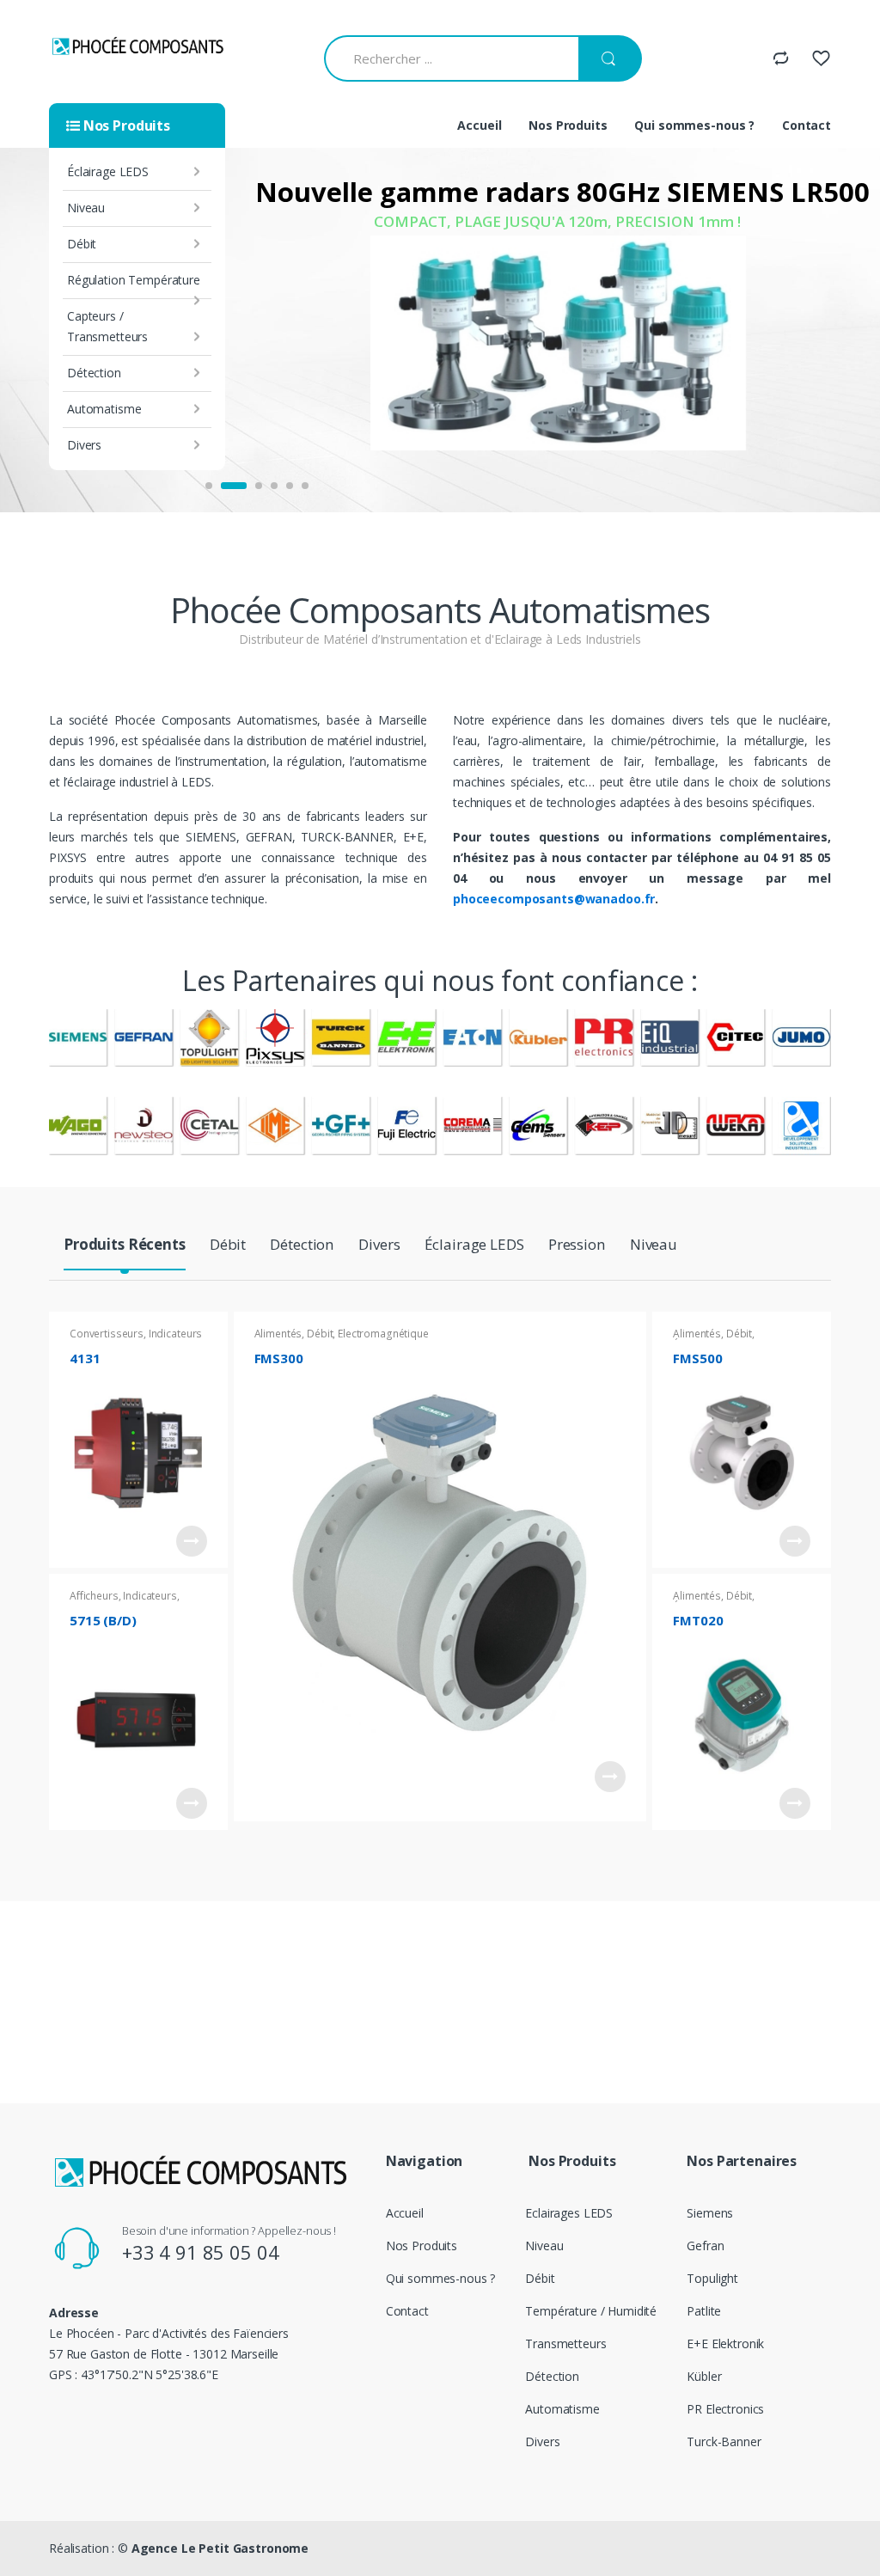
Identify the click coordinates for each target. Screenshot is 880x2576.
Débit (82, 244)
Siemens (710, 2213)
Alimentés (278, 1334)
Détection (94, 373)
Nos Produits (568, 125)
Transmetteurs (565, 2343)
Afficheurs (94, 1596)
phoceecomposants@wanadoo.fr (554, 899)
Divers (84, 445)
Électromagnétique (383, 1334)
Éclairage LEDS (108, 171)
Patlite (704, 2311)
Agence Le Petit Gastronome (220, 2548)
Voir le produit (192, 1541)
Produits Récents (125, 1245)
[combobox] (451, 58)
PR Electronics (725, 2409)
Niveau (86, 208)
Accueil (479, 125)
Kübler (704, 2376)
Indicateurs (150, 1596)
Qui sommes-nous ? (694, 125)
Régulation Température (134, 280)
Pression (577, 1245)
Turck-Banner (724, 2441)
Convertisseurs (107, 1334)
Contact (807, 125)
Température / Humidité (591, 2311)
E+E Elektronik (725, 2343)
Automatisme (104, 409)
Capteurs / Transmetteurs (107, 326)
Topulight (712, 2278)
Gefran (705, 2246)
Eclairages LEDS (569, 2213)
